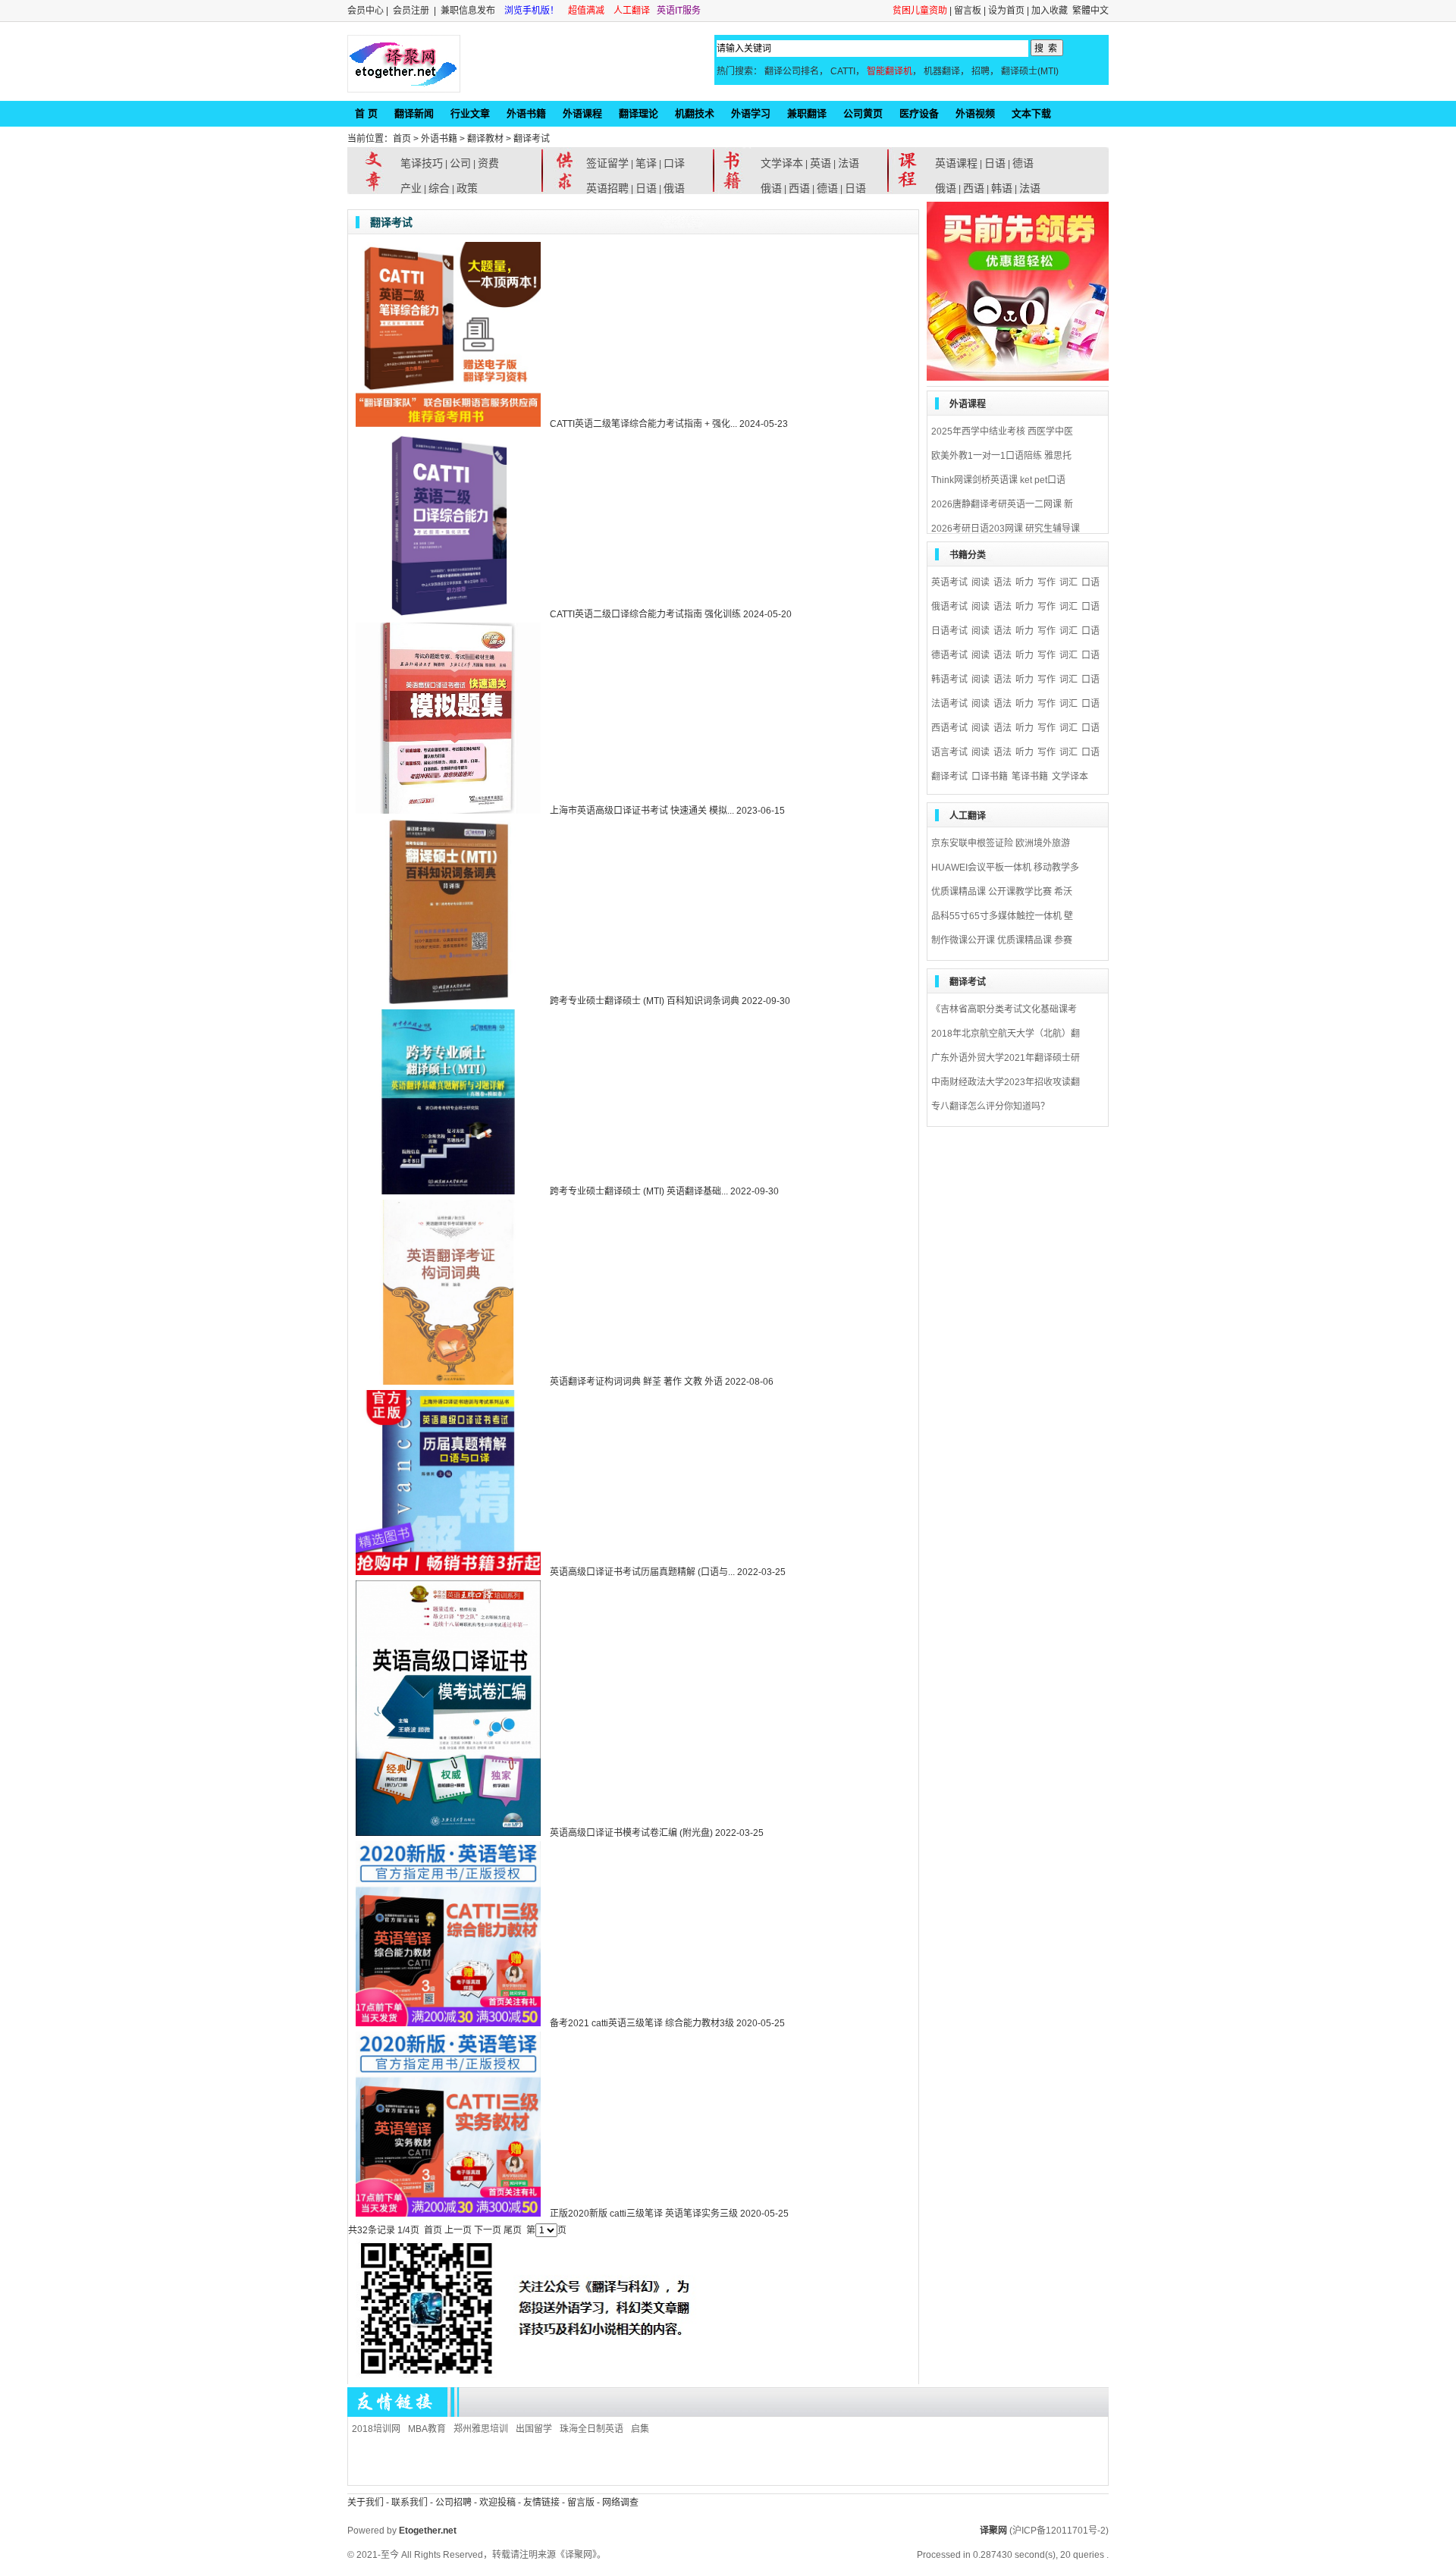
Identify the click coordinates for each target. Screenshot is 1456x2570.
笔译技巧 (422, 163)
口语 (1090, 582)
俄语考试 (949, 607)
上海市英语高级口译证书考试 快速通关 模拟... (642, 811)
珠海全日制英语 (591, 2429)
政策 (467, 188)
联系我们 (409, 2503)
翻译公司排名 (792, 71)
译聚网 (993, 2531)
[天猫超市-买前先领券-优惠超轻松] (1018, 378)
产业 (411, 188)
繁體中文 (1090, 11)
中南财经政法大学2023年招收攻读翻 (1006, 1082)
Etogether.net (428, 2531)
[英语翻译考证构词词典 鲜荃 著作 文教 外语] (444, 1382)
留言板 (968, 11)
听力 (1025, 582)
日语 (646, 188)
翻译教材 (485, 139)
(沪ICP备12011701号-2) (1059, 2531)
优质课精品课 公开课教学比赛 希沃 (1002, 892)
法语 (849, 163)
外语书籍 (526, 113)
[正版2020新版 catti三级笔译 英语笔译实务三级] (444, 2214)
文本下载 (1031, 113)
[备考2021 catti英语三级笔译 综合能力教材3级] (444, 2023)
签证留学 (607, 163)
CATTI (843, 71)
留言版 (581, 2503)
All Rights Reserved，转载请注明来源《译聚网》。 (504, 2555)
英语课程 (956, 163)
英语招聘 (607, 188)
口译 (674, 163)
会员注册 (411, 11)
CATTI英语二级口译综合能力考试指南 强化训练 (645, 614)
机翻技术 (695, 113)
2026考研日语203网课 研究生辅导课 (1006, 529)
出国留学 (534, 2429)
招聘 (981, 71)
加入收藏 (1050, 11)
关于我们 (366, 2503)
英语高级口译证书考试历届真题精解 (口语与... (642, 1572)
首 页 (366, 113)
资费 (488, 163)
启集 (640, 2429)
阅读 (981, 582)
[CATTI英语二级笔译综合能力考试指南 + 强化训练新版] (444, 424)
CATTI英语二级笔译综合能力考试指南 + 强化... (643, 424)
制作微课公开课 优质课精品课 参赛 (1002, 940)
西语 (799, 188)
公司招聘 (455, 2503)
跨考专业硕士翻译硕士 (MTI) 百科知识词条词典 (645, 1001)
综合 (439, 188)
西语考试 (949, 728)
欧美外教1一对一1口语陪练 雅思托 (1001, 456)
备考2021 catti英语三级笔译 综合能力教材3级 (642, 2023)
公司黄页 (863, 113)
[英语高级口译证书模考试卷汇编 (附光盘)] (444, 1833)
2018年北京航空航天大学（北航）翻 (1006, 1034)
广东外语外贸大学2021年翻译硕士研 (1006, 1058)
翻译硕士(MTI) (1030, 71)
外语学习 (751, 113)
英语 (821, 163)
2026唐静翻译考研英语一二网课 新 (1002, 504)
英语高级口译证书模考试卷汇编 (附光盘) (631, 1833)
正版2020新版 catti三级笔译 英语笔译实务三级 (644, 2214)
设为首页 (1006, 11)
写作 (1046, 582)
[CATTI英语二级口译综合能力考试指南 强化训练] (444, 614)
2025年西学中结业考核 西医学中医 (1002, 431)
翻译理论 (639, 113)
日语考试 (949, 631)
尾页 (513, 2230)
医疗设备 (919, 113)
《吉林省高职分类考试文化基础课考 (1004, 1009)
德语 (827, 188)
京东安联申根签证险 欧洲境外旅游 (1001, 843)
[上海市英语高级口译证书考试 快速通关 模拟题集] (444, 811)
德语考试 (949, 655)
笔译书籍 (1030, 777)
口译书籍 (990, 777)
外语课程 (582, 113)
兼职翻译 (807, 113)
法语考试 (949, 704)
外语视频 (975, 113)
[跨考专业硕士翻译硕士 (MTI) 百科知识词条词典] (444, 1001)
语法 (1003, 582)
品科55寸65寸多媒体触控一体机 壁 (1002, 916)
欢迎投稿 (499, 2503)
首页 (402, 139)
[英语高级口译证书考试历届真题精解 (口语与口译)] (444, 1572)
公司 (460, 163)
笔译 (646, 163)
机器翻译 (942, 71)
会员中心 (366, 11)
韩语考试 (949, 679)
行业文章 (470, 113)
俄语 (674, 188)
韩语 (1002, 188)
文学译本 (782, 163)
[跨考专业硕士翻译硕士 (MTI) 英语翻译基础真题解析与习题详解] (444, 1191)
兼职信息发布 (469, 11)
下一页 (488, 2230)
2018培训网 (376, 2429)
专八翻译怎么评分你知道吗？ (990, 1106)
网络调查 (620, 2503)
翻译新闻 (414, 113)
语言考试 (949, 752)
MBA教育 (427, 2429)
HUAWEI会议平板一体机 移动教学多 (1005, 868)
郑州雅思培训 (481, 2429)
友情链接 (541, 2503)
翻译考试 (532, 139)
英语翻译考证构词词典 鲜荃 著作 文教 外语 (636, 1382)
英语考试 (949, 582)
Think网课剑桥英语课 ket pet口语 (998, 480)
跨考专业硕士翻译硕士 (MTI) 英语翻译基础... (639, 1191)
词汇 (1068, 582)
